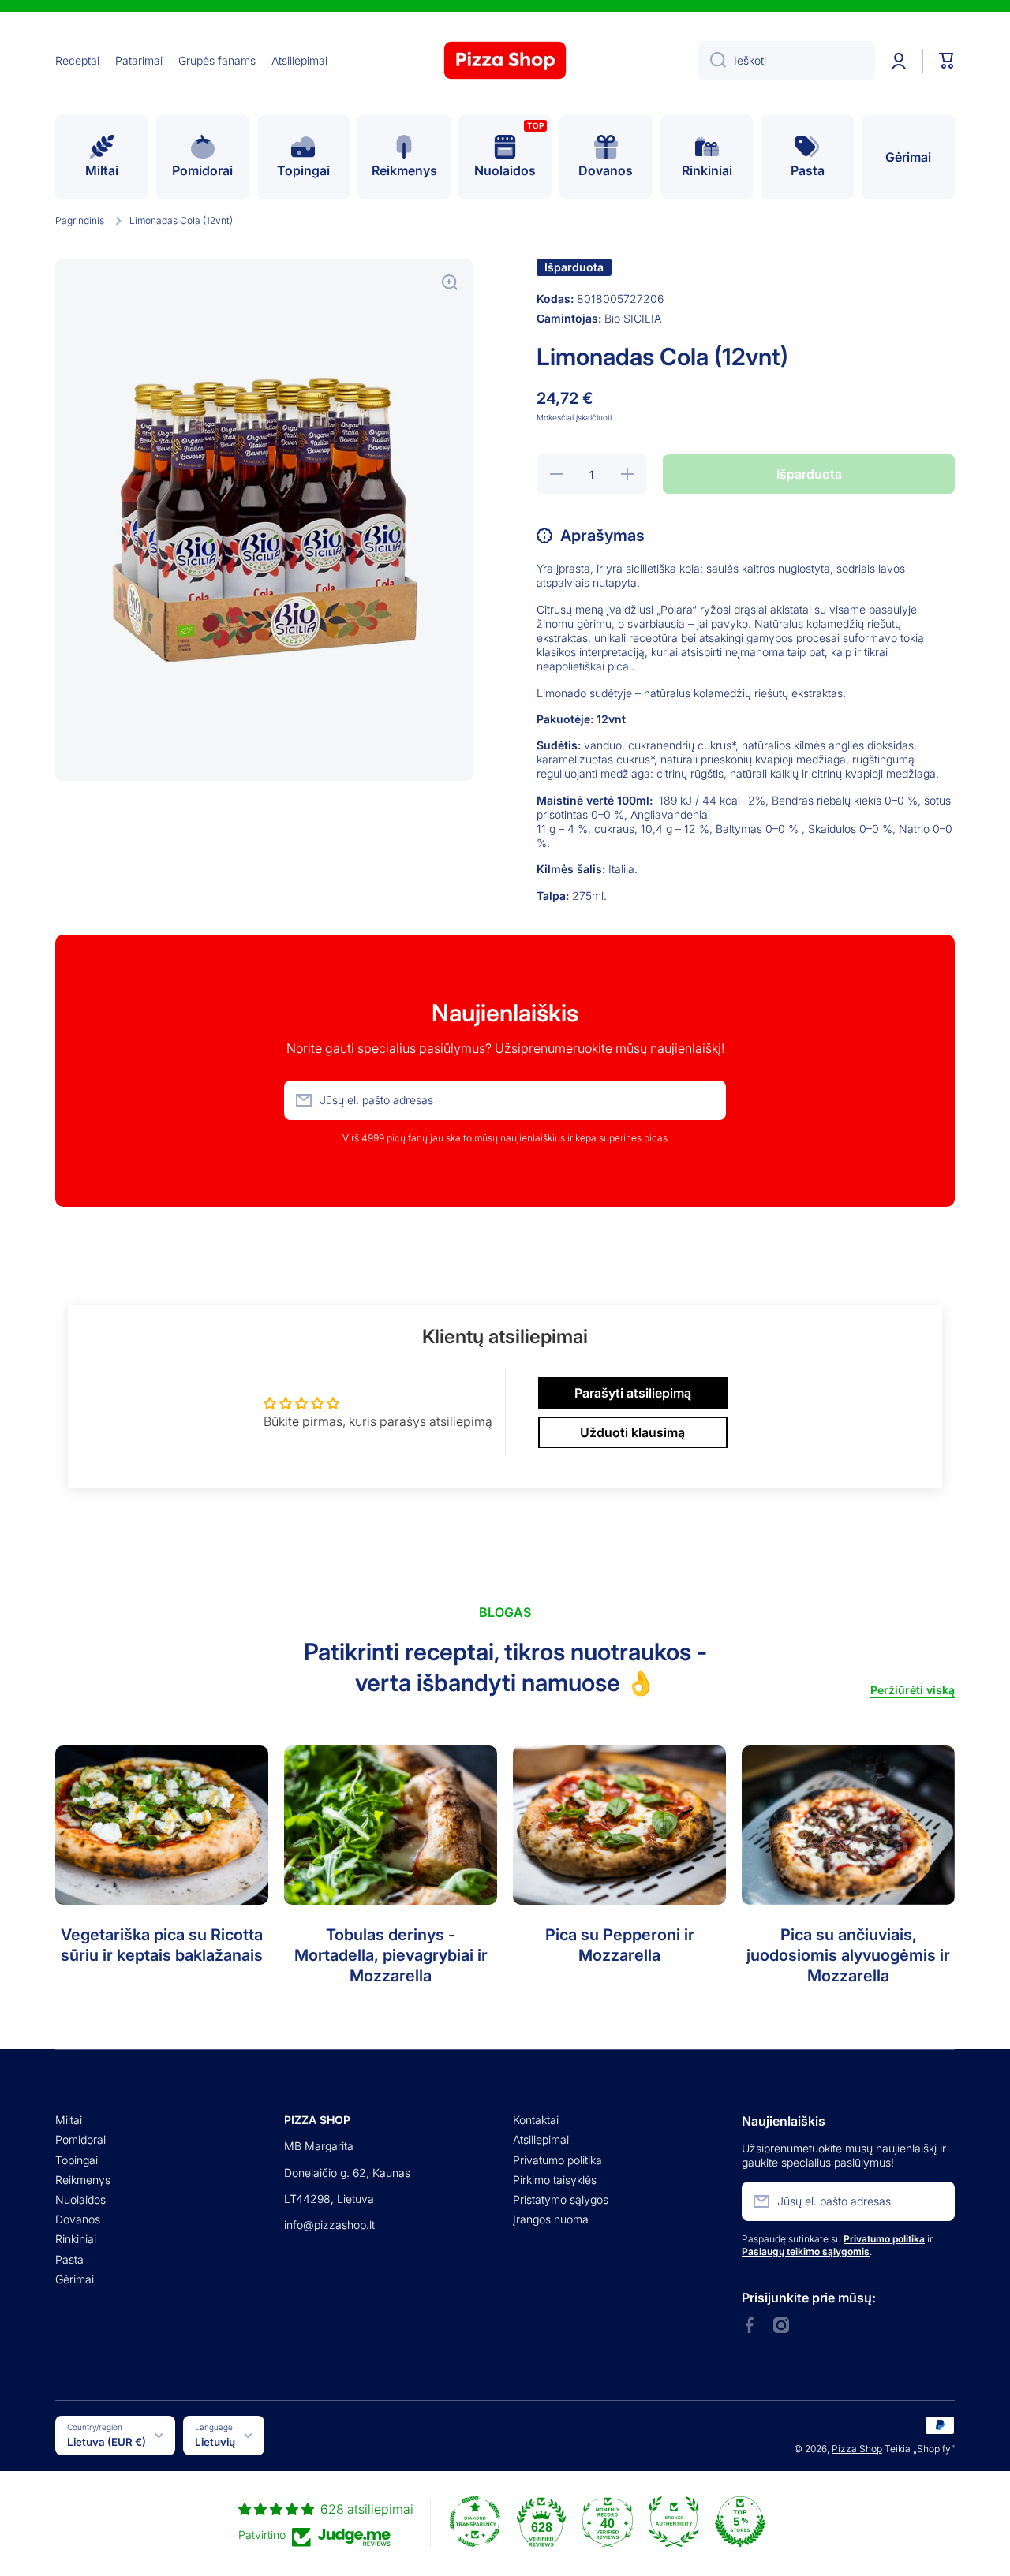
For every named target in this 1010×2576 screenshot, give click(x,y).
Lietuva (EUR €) (107, 2442)
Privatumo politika (557, 2160)
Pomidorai (80, 2139)
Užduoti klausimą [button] (632, 1432)
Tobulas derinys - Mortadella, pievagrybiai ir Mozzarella (391, 1955)
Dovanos (78, 2219)
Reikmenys (83, 2180)
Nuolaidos (80, 2199)
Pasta (69, 2259)
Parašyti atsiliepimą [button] (633, 1393)
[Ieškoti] (712, 61)
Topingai (77, 2160)
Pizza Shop (857, 2449)
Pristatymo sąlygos (561, 2199)
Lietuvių (215, 2442)
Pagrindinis (80, 220)
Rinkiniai (76, 2239)
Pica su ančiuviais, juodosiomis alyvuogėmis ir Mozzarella (848, 1955)
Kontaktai (536, 2120)
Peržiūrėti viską (913, 1690)
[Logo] (505, 60)
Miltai (69, 2120)
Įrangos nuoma (551, 2219)
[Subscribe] (706, 1100)
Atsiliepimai (541, 2139)
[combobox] (787, 61)
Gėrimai (75, 2279)
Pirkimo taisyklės (555, 2180)
